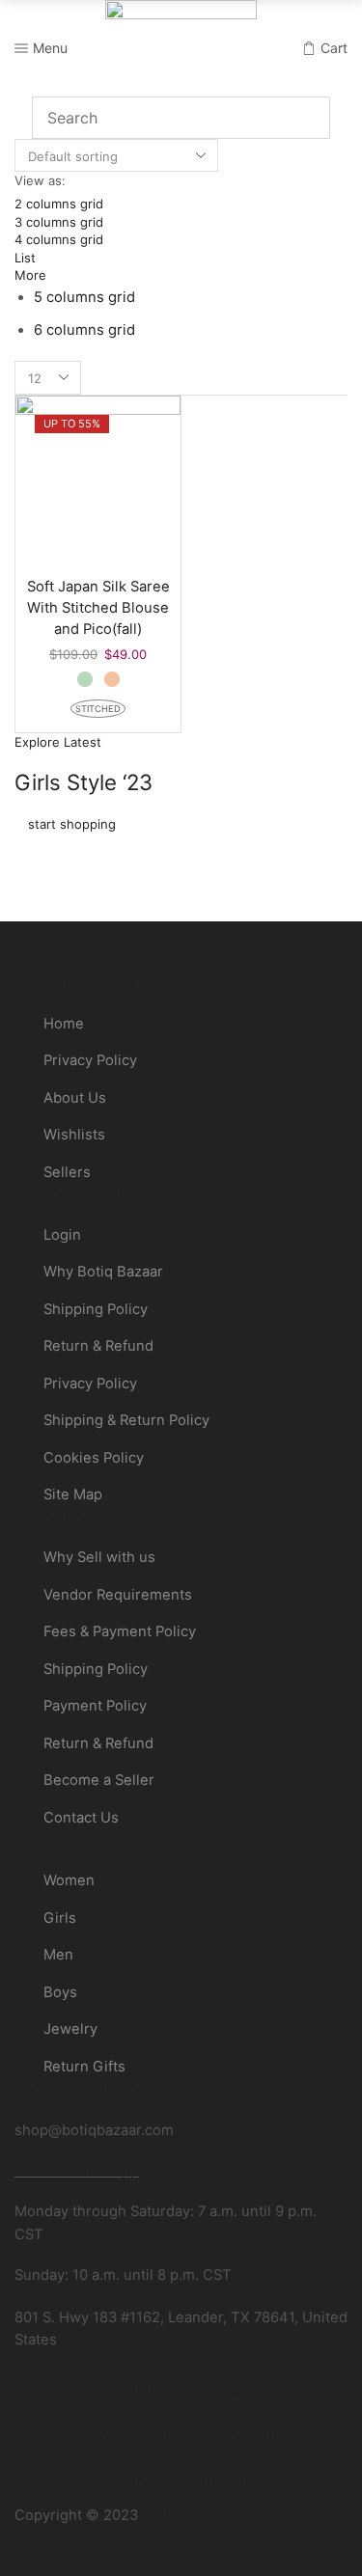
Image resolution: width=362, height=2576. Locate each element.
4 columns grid (59, 239)
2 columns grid (59, 204)
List (25, 258)
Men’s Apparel (121, 2437)
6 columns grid (84, 330)
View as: (40, 180)
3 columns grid (59, 222)
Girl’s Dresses (257, 2392)
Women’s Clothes (116, 2392)
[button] (58, 742)
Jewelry (123, 2481)
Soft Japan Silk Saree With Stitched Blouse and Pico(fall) (98, 608)
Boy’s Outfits (247, 2437)
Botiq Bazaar (185, 2515)
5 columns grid (84, 297)
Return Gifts (225, 2481)
